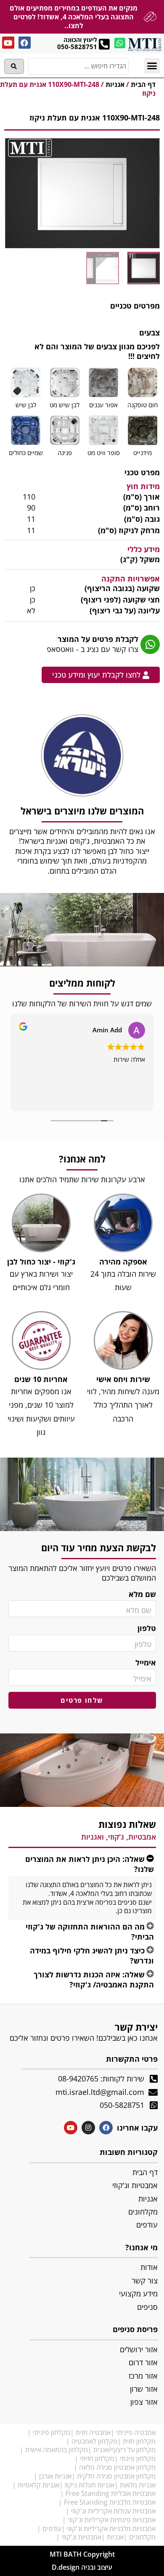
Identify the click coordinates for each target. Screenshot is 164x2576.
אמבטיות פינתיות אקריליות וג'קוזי (112, 2520)
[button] (152, 66)
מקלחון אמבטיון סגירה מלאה (117, 2467)
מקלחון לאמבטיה (94, 2441)
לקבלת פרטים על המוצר (98, 639)
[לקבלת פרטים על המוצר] (150, 644)
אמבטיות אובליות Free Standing (111, 2493)
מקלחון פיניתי (52, 2432)
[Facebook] (25, 43)
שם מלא (142, 1594)
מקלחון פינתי (138, 2458)
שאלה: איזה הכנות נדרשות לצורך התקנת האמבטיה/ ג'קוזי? (94, 1979)
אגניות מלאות (138, 2485)
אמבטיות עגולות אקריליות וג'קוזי (113, 2511)
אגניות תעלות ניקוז (90, 2485)
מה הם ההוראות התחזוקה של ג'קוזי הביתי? (90, 1931)
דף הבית (143, 84)
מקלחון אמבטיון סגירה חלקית (116, 2476)
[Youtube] (8, 43)
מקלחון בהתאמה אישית (57, 2450)
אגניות (115, 84)
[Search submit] (14, 66)
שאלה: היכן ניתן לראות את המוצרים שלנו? (90, 1864)
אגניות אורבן (55, 2476)
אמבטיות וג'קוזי (81, 2537)
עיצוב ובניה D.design (82, 2567)
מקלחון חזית (139, 2441)
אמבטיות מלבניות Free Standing (110, 2502)
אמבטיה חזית (93, 2432)
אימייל (146, 1663)
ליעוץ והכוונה (80, 40)
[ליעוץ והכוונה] (104, 44)
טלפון (147, 1628)
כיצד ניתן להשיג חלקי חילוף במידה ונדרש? (92, 1955)
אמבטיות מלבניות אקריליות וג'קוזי (111, 2529)
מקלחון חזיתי (97, 2458)
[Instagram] (88, 2128)
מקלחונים (142, 2537)
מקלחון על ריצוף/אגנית (124, 2450)
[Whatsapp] (120, 43)
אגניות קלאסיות (38, 2485)
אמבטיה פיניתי (136, 2432)
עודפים (52, 2529)
